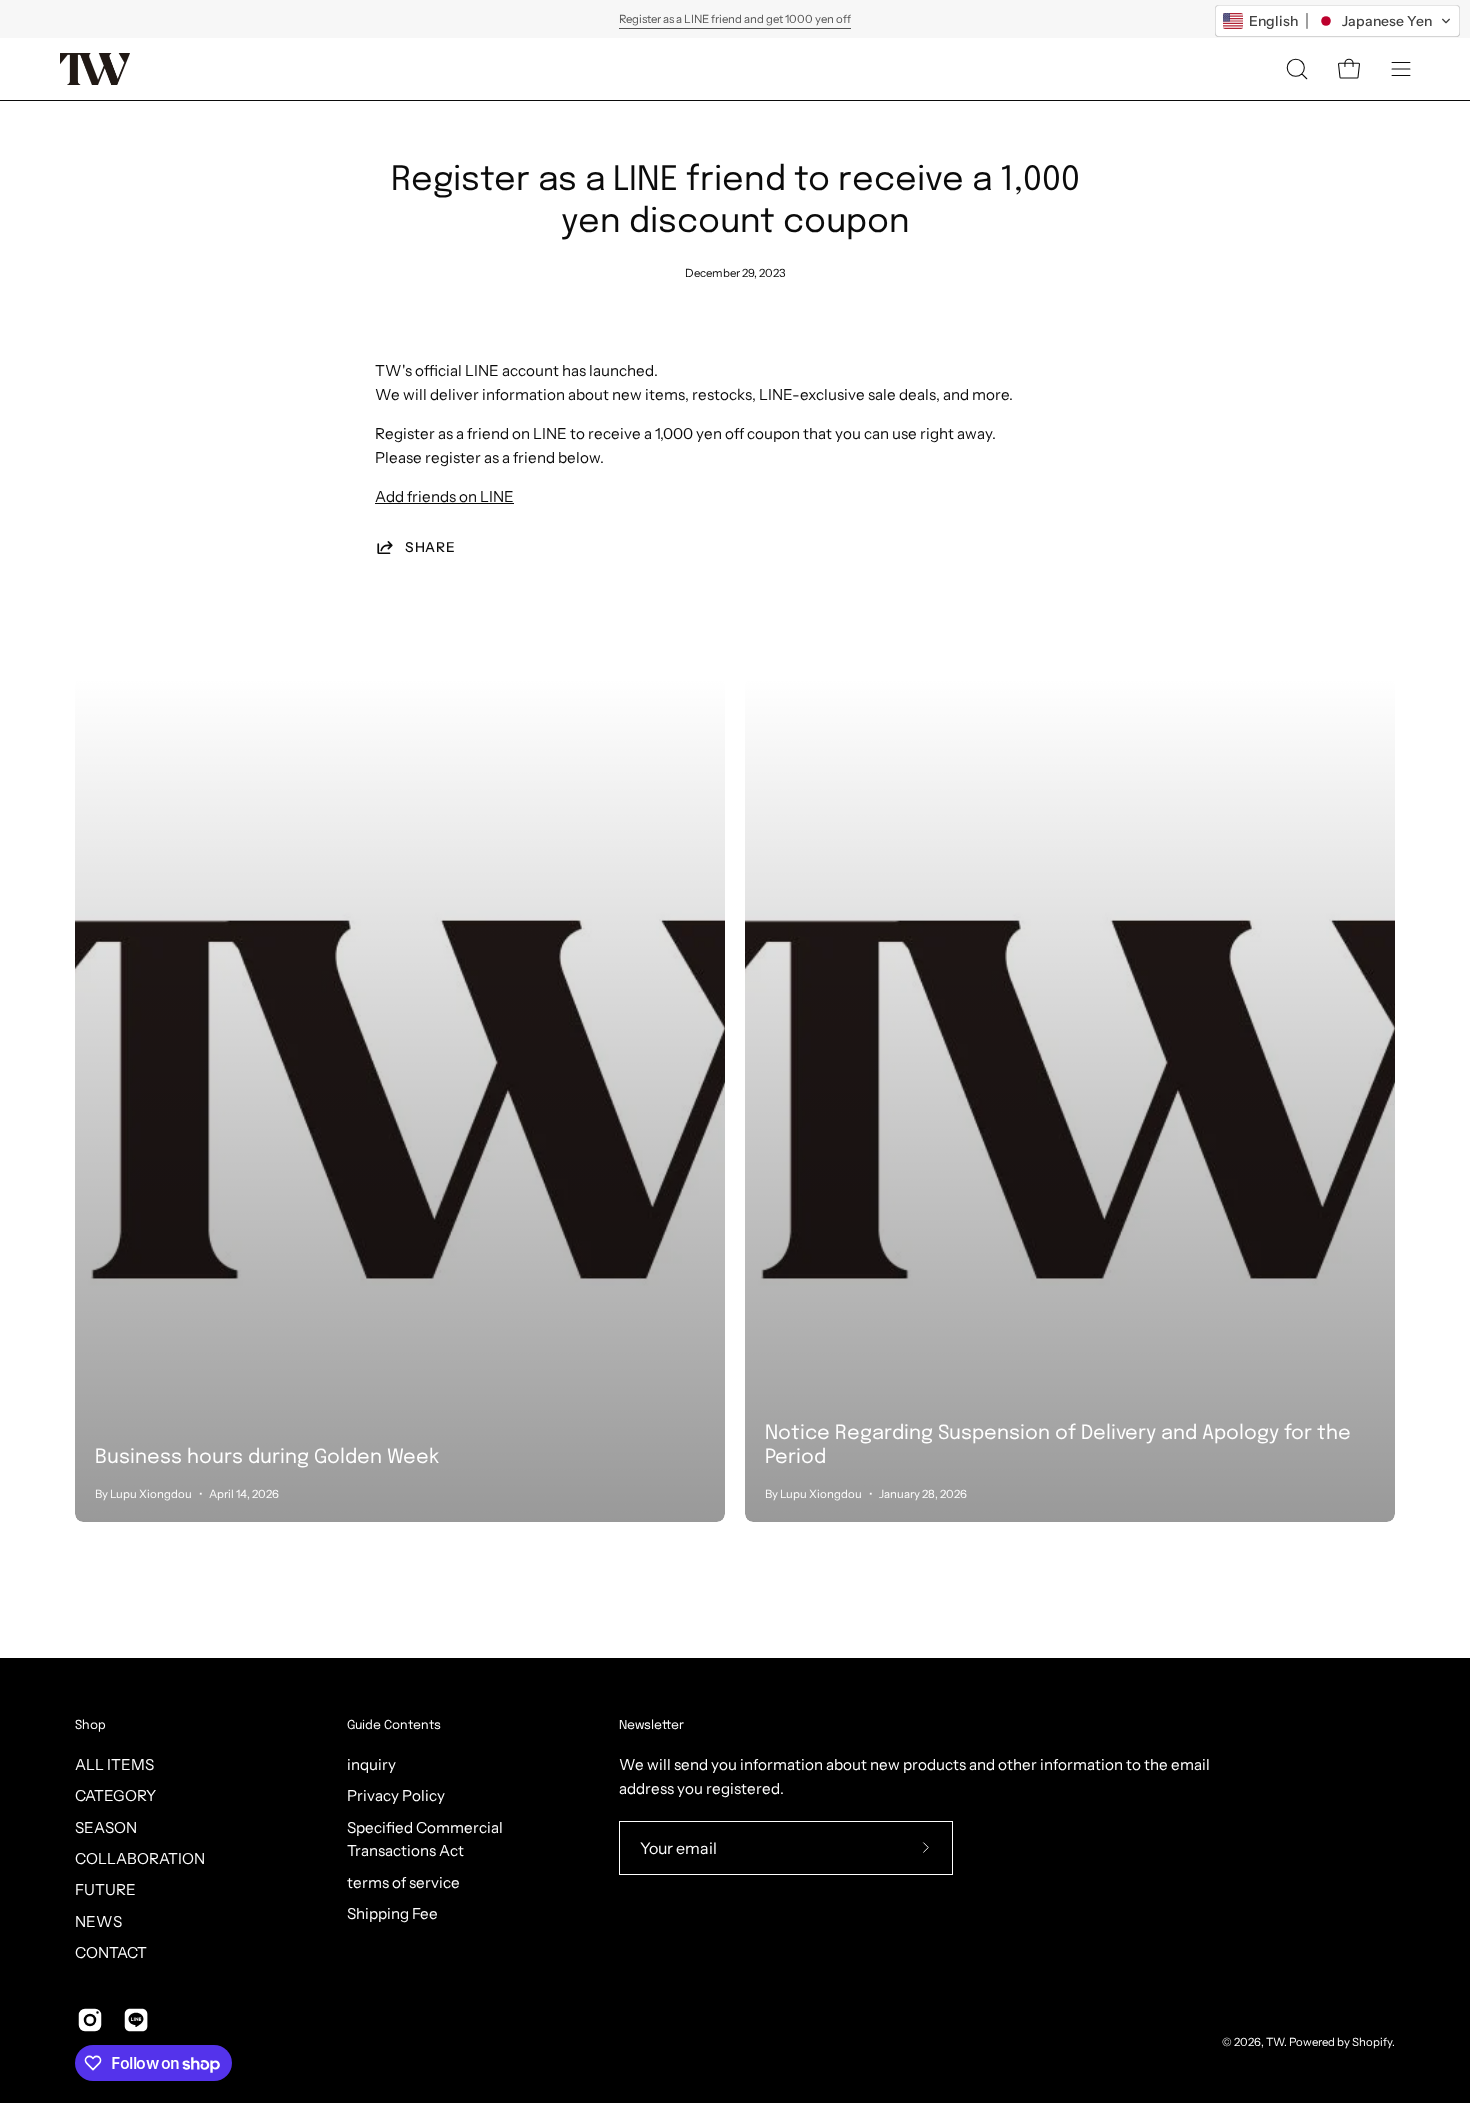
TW (1275, 2042)
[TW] (95, 69)
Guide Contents (394, 1725)
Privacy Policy (396, 1795)
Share (430, 547)
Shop (90, 1725)
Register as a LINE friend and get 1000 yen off (735, 19)
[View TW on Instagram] (90, 2020)
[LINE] (136, 2020)
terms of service (403, 1882)
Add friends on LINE (444, 496)
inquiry (371, 1764)
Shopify (1372, 2042)
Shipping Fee (392, 1913)
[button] (1297, 69)
